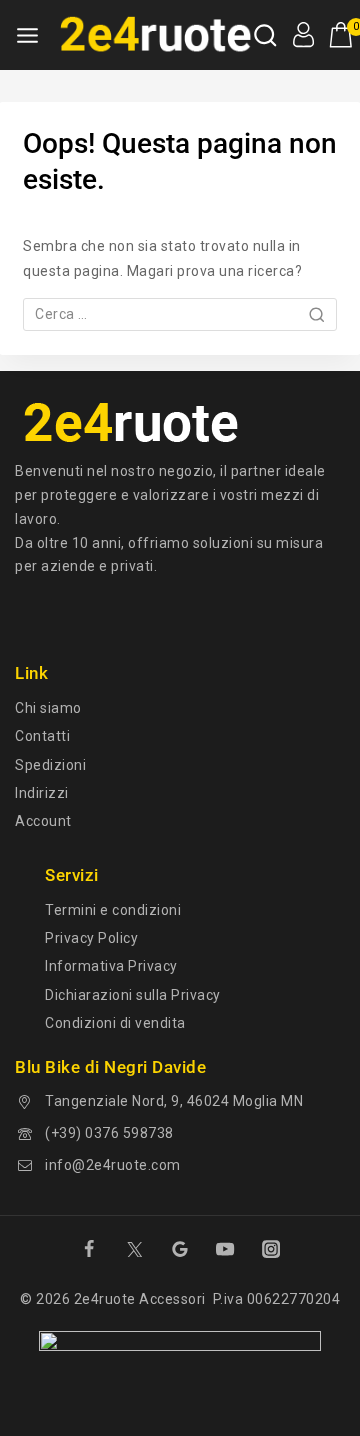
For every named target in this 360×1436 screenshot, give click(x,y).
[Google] (180, 1249)
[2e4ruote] (152, 35)
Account (43, 821)
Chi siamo (48, 708)
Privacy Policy (91, 938)
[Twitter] (134, 1249)
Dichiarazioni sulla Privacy (133, 995)
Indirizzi (42, 793)
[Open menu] (27, 35)
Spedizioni (50, 765)
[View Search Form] (265, 35)
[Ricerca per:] (180, 314)
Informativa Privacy (111, 966)
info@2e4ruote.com (113, 1165)
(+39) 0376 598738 (109, 1133)
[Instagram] (271, 1249)
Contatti (42, 736)
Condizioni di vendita (115, 1023)
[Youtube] (225, 1249)
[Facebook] (89, 1249)
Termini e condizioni (113, 910)
